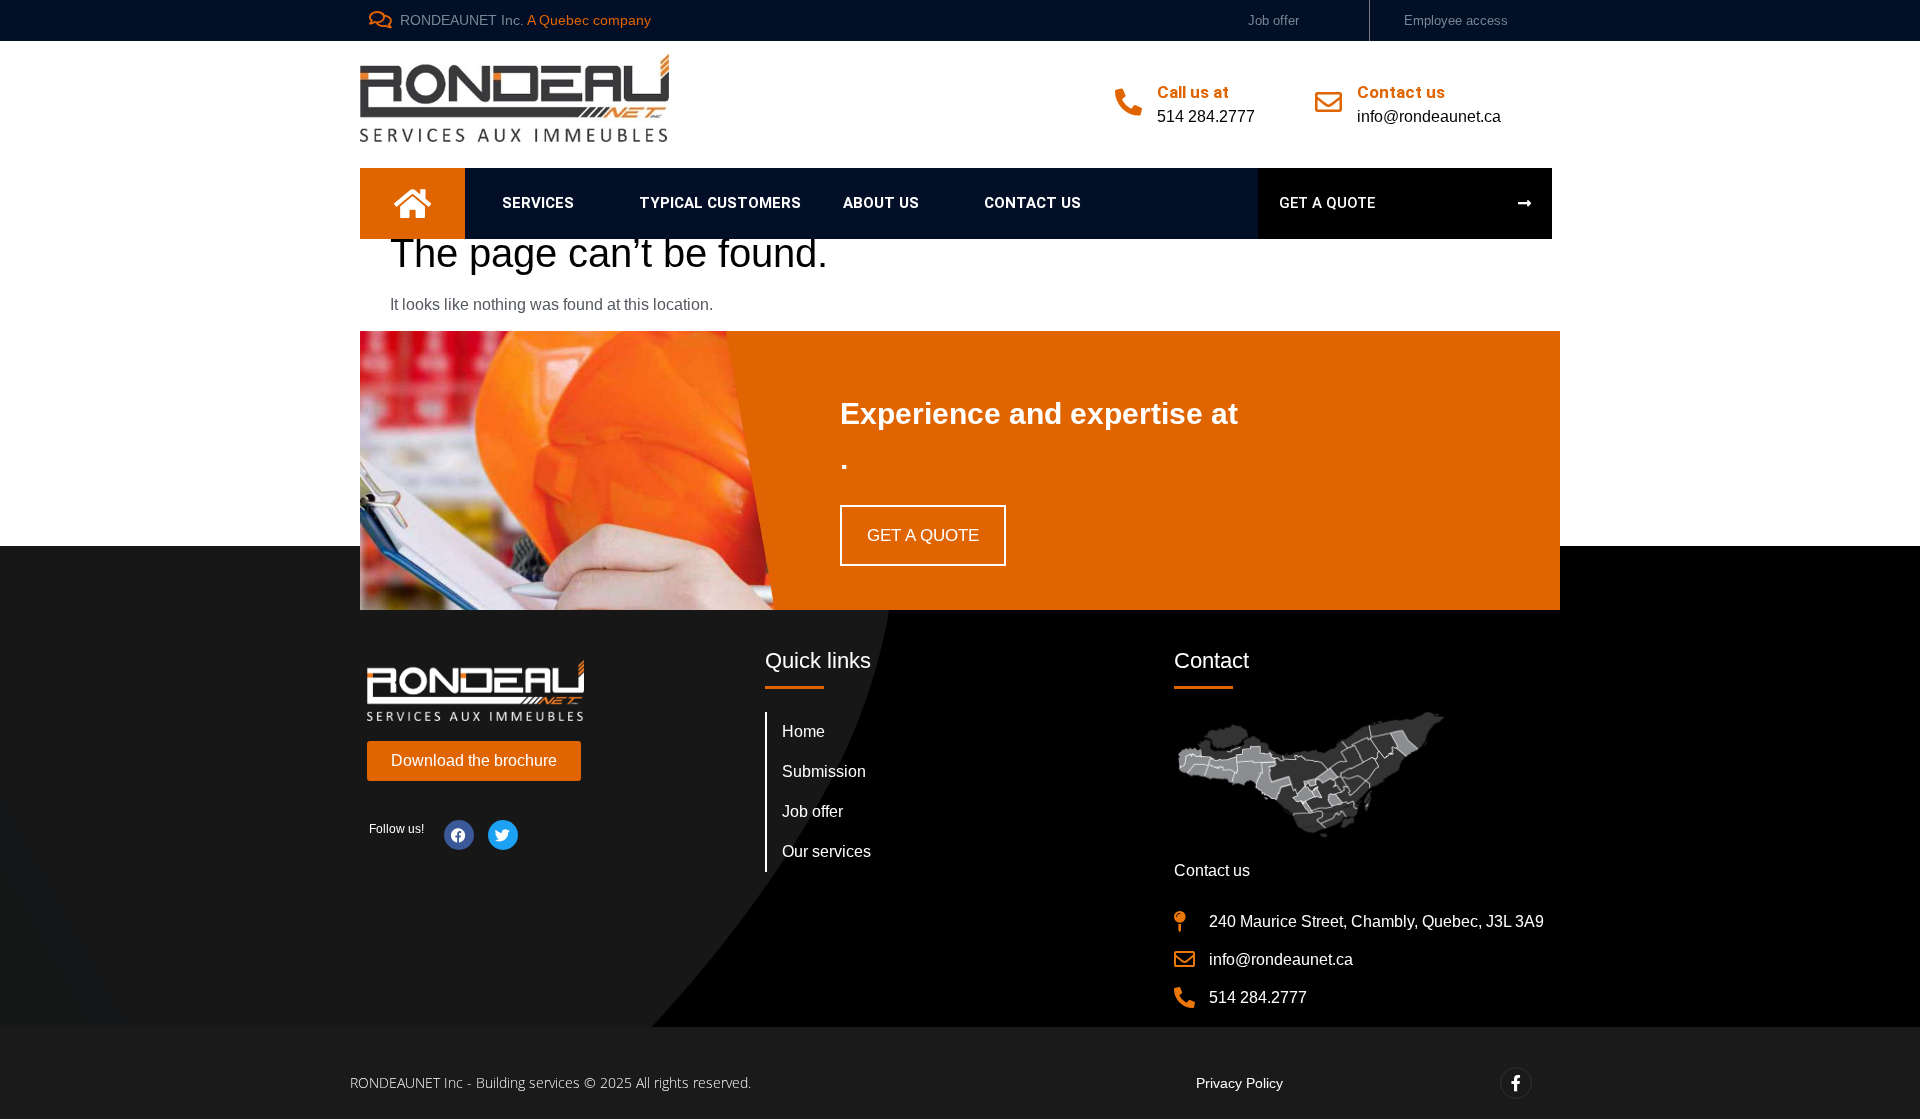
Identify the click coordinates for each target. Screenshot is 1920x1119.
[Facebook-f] (1516, 1083)
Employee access (1456, 20)
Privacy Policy (1239, 1083)
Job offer (1273, 20)
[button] (549, 203)
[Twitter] (503, 835)
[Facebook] (459, 835)
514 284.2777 (1206, 116)
